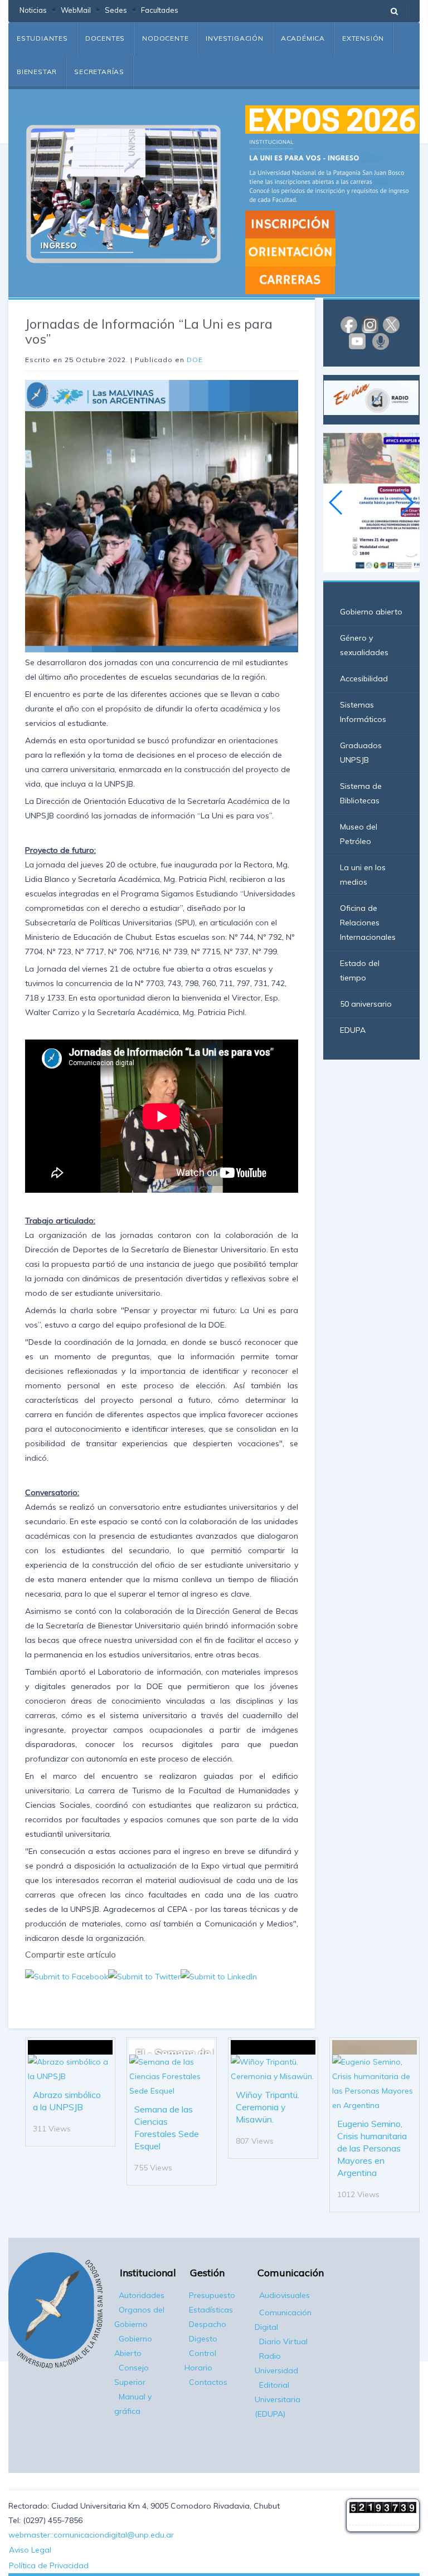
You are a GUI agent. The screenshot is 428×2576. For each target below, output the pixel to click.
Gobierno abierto (371, 612)
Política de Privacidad (49, 2565)
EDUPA (353, 1030)
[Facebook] (349, 324)
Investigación (234, 38)
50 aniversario (366, 1004)
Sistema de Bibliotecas (361, 793)
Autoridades (142, 2295)
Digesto (203, 2339)
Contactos (208, 2382)
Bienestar (37, 72)
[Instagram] (370, 324)
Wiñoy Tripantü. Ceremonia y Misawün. (267, 2107)
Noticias (33, 10)
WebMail (76, 10)
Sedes (116, 10)
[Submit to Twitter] (144, 1976)
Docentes (105, 38)
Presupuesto (212, 2295)
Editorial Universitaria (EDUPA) (278, 2399)
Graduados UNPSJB (361, 753)
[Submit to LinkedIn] (219, 1976)
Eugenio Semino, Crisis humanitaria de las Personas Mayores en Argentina (372, 2148)
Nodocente (165, 38)
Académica (303, 38)
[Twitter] (391, 324)
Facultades (160, 10)
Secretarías (99, 72)
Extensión (363, 38)
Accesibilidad (364, 679)
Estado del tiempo (360, 970)
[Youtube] (357, 340)
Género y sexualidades (364, 645)
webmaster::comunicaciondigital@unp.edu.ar (91, 2535)
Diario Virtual (283, 2341)
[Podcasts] (381, 340)
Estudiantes (42, 38)
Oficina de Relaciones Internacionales (368, 923)
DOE (195, 360)
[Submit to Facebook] (67, 1976)
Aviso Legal (30, 2550)
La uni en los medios (363, 875)
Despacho (208, 2324)
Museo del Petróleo (359, 834)
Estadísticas (211, 2310)
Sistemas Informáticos (363, 712)
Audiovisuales (284, 2295)
